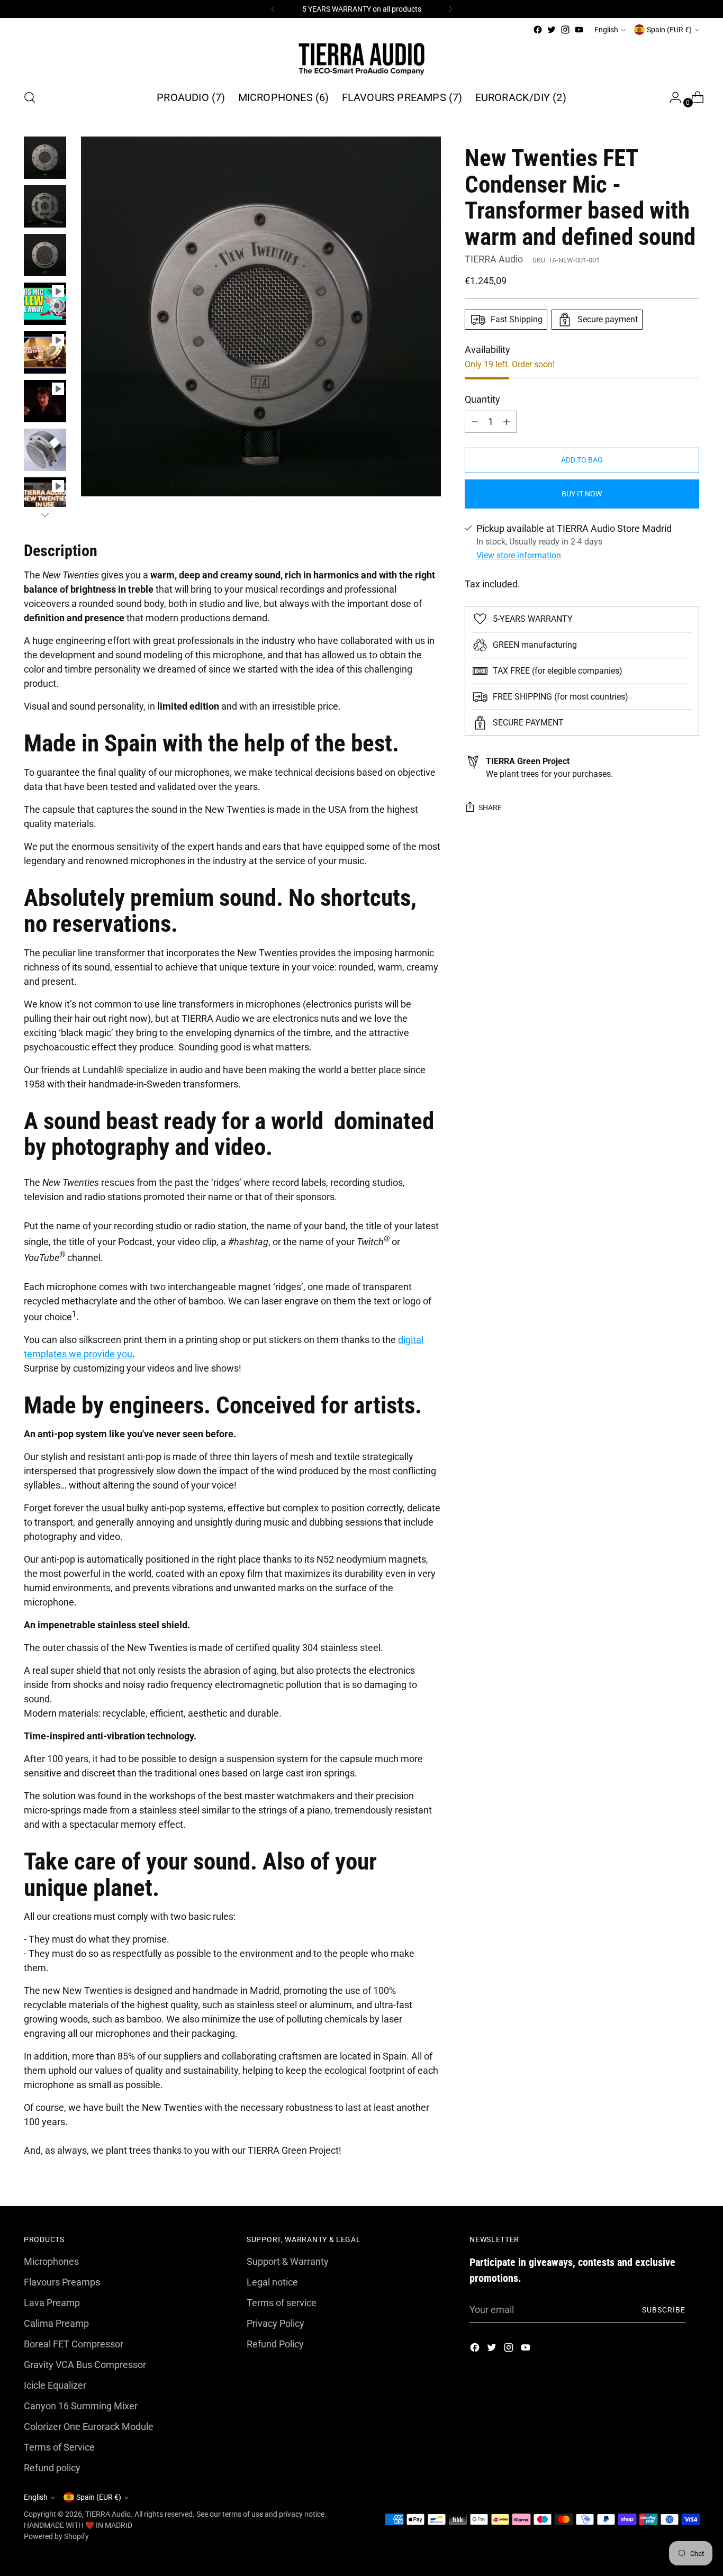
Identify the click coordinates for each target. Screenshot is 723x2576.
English (606, 30)
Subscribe (664, 2310)
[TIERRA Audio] (361, 58)
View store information (519, 555)
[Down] (45, 515)
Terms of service (282, 2303)
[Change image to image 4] (45, 304)
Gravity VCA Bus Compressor (85, 2365)
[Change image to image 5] (45, 352)
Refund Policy (275, 2344)
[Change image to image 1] (45, 158)
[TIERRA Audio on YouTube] (579, 30)
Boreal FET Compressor (74, 2344)
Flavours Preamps (62, 2282)
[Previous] (273, 9)
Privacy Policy (275, 2323)
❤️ (91, 2525)
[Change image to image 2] (45, 206)
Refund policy (52, 2468)
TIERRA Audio (494, 259)
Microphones (51, 2261)
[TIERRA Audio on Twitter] (552, 30)
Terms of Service (59, 2447)
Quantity (482, 399)
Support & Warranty (288, 2261)
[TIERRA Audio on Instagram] (565, 30)
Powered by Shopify (56, 2536)
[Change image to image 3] (45, 255)
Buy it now (582, 494)
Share (490, 808)
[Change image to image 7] (45, 450)
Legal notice (272, 2282)
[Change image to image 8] (45, 498)
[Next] (450, 9)
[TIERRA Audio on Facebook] (538, 30)
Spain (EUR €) (669, 30)
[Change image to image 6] (45, 401)
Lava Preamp (52, 2303)
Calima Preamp (56, 2323)
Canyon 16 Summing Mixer (81, 2406)
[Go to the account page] (671, 97)
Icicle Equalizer (55, 2385)
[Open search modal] (30, 97)
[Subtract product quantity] (507, 422)
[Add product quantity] (475, 422)
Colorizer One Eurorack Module (89, 2427)
